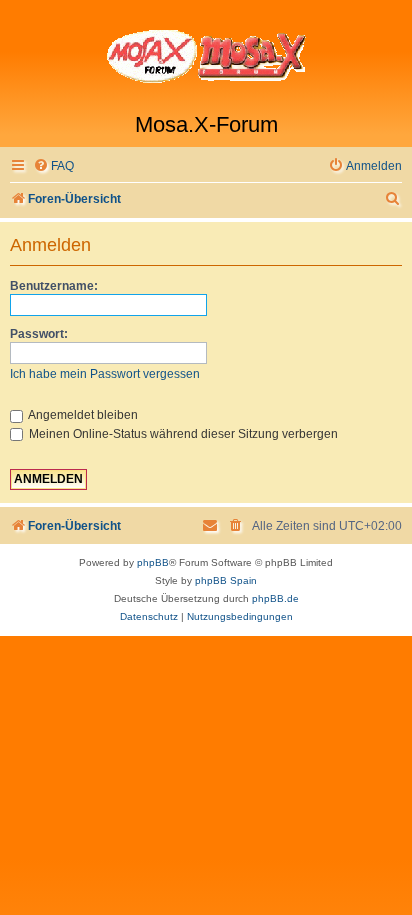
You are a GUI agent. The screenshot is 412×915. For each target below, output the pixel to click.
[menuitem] (53, 166)
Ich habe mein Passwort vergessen (105, 374)
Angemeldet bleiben (82, 415)
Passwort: (39, 334)
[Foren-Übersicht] (206, 56)
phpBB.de (275, 598)
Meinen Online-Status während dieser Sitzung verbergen (182, 434)
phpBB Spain (226, 580)
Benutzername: (54, 286)
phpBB (153, 562)
